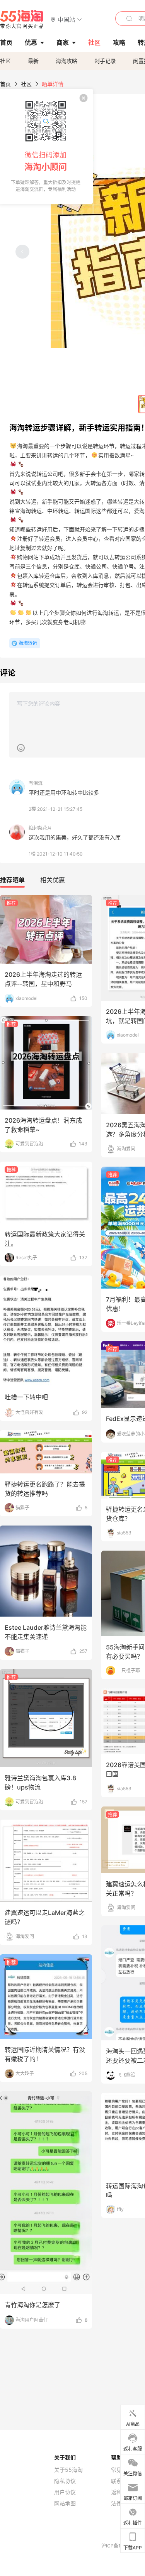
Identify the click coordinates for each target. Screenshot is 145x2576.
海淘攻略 (67, 61)
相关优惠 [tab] (53, 880)
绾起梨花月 (40, 828)
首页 (5, 84)
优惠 (31, 42)
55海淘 (22, 19)
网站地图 (65, 2503)
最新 (33, 61)
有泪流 (36, 783)
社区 (5, 61)
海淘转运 (28, 643)
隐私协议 (65, 2481)
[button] (66, 19)
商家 (63, 42)
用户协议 (65, 2492)
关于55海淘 (68, 2470)
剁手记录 (105, 61)
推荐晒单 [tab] (12, 880)
